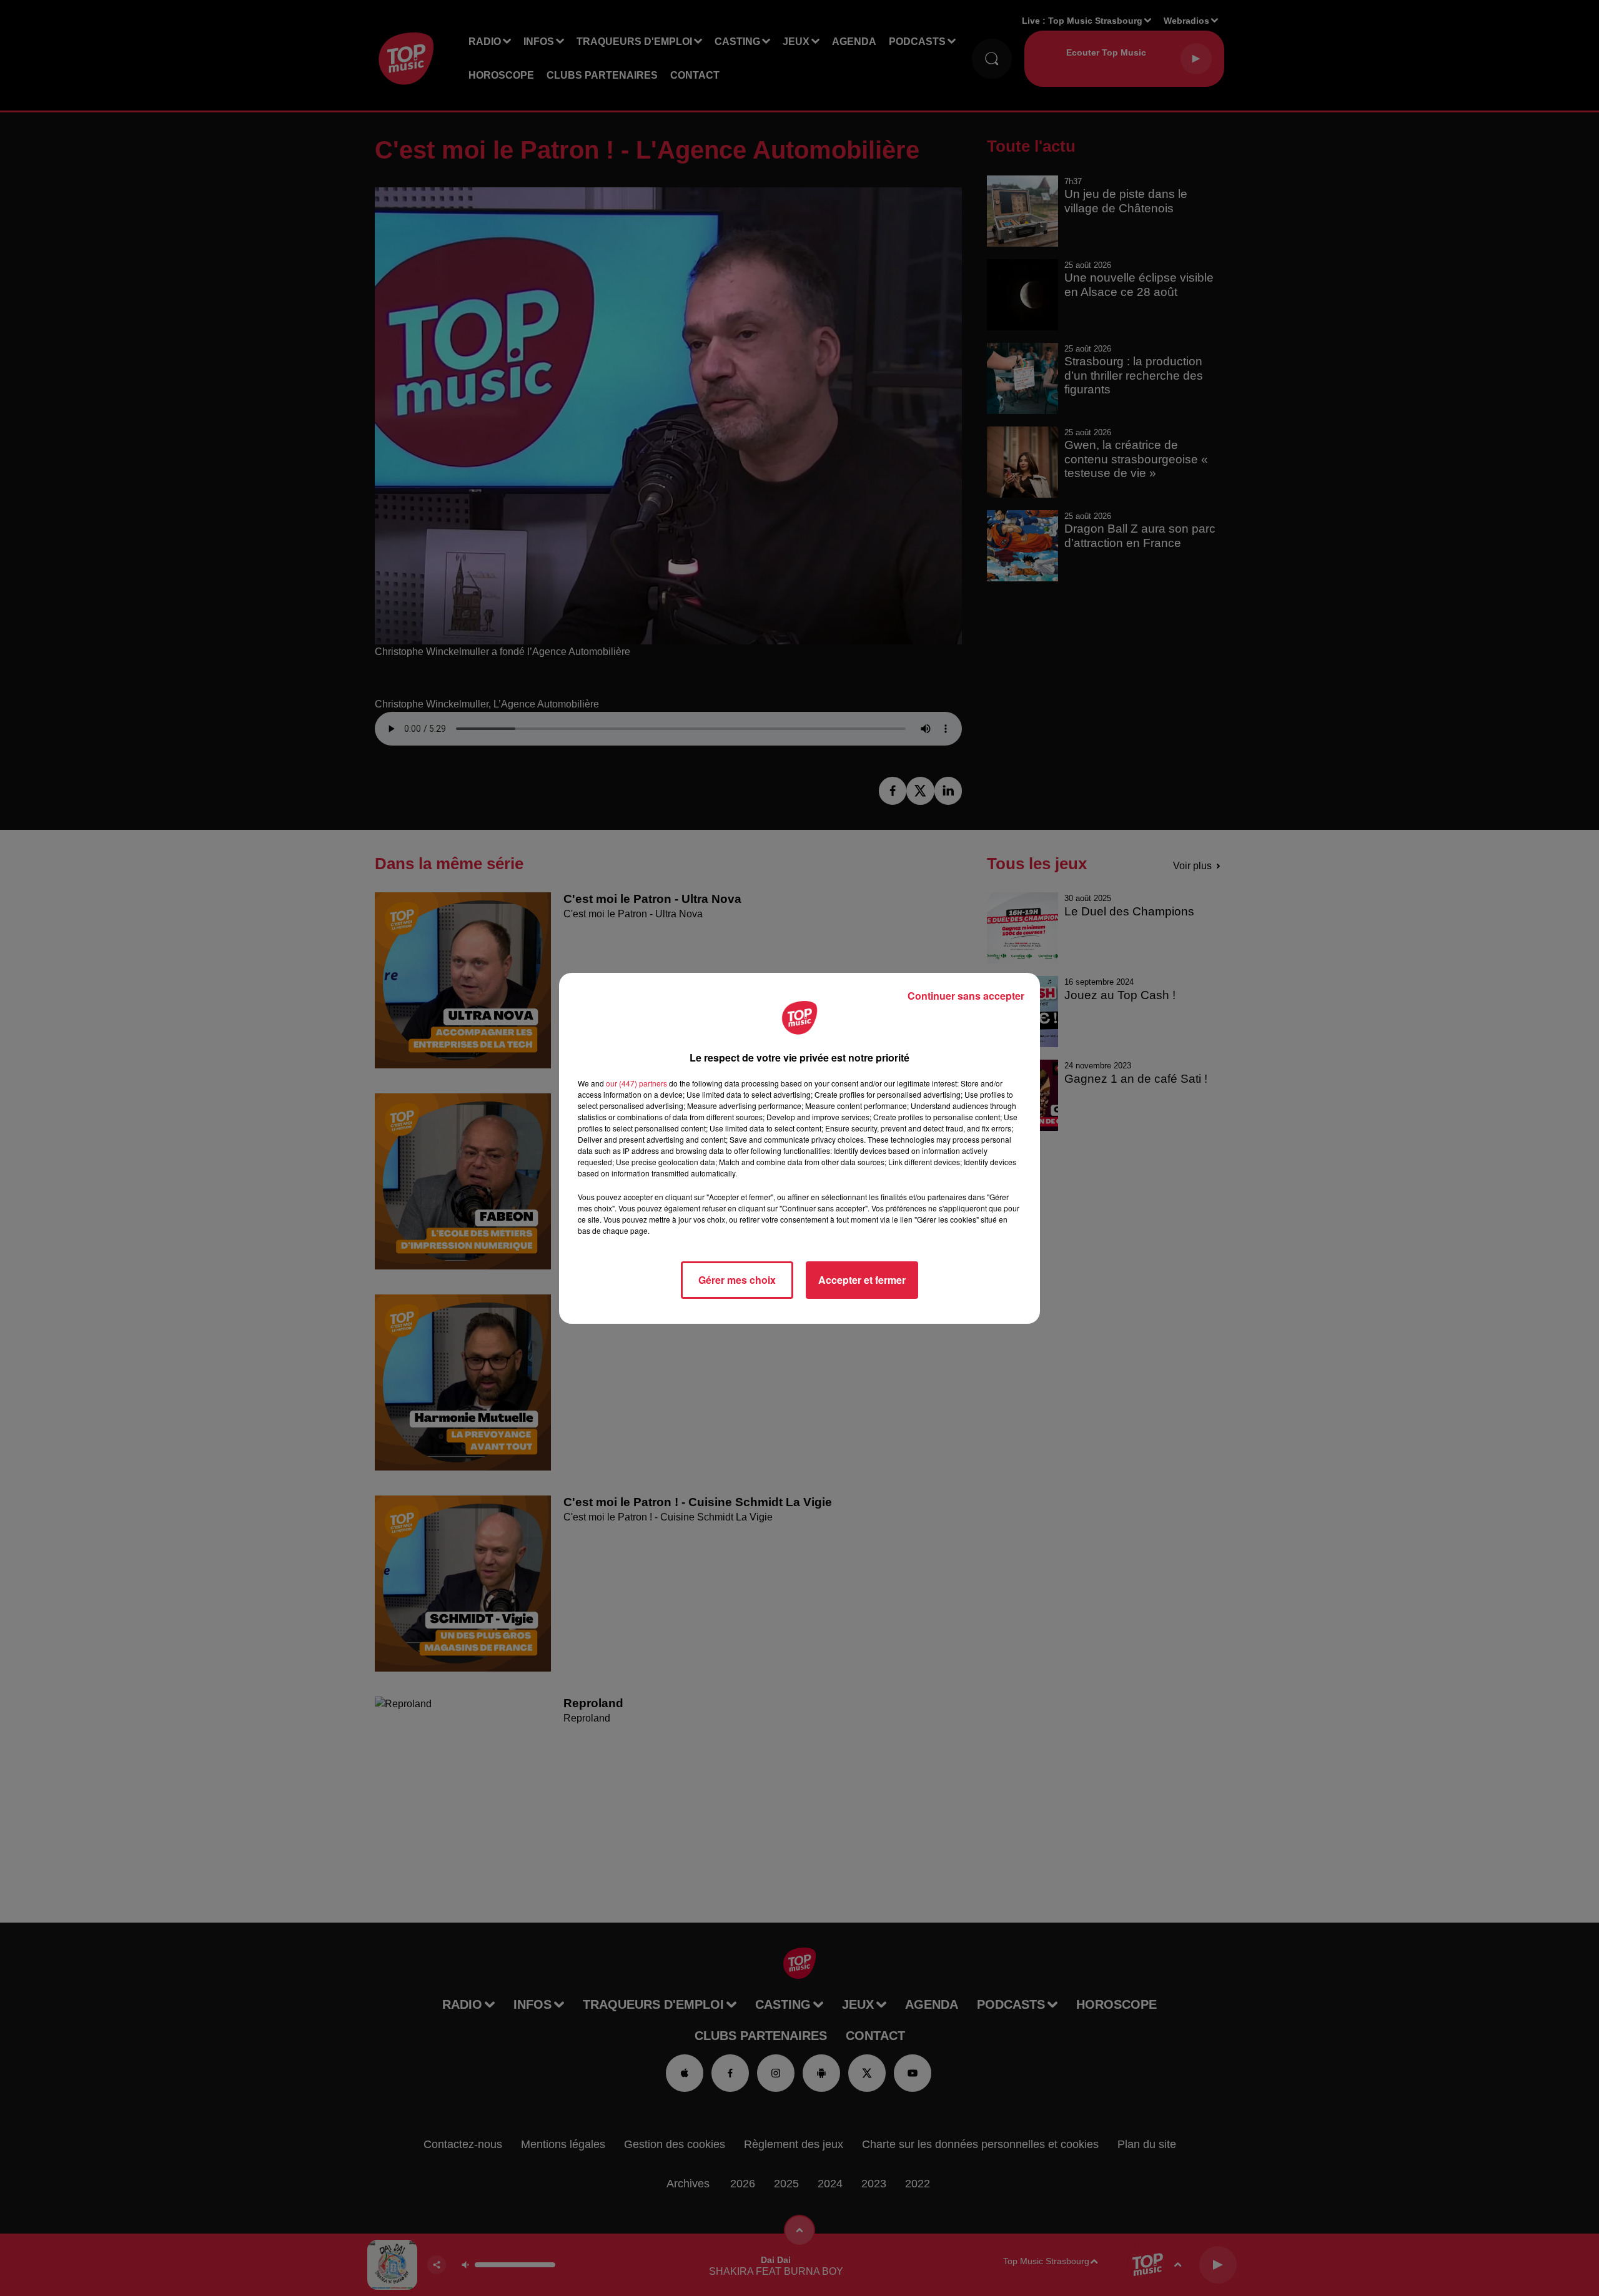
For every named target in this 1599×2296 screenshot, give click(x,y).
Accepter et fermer (862, 1280)
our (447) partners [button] (636, 1083)
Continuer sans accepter (966, 996)
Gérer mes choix (737, 1280)
